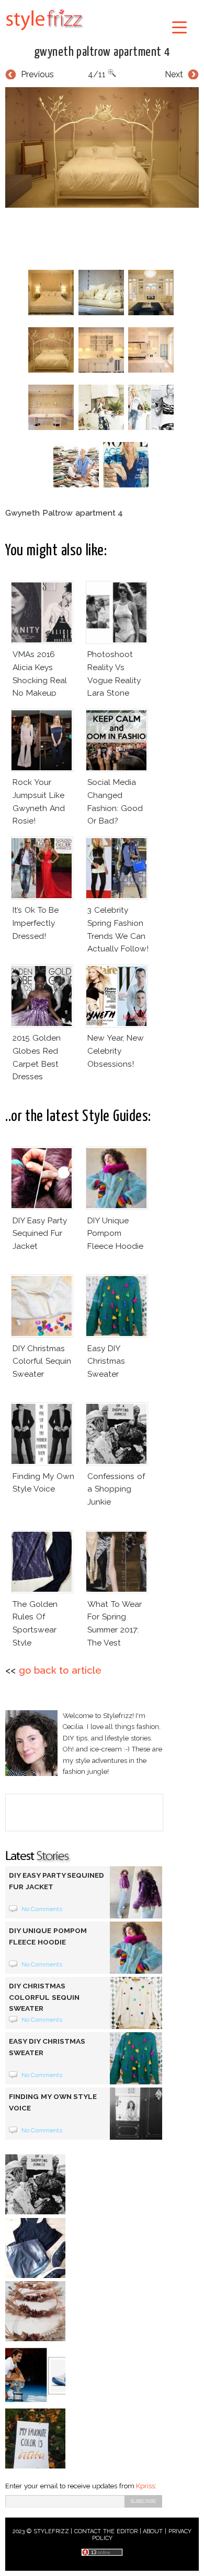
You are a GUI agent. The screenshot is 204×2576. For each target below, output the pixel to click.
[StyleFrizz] (44, 32)
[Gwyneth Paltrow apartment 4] (102, 148)
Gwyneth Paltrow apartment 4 (102, 52)
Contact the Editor (106, 2531)
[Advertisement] (105, 236)
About (153, 2531)
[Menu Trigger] (180, 27)
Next (174, 74)
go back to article (60, 1670)
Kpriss (145, 2486)
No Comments (42, 1909)
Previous (37, 74)
